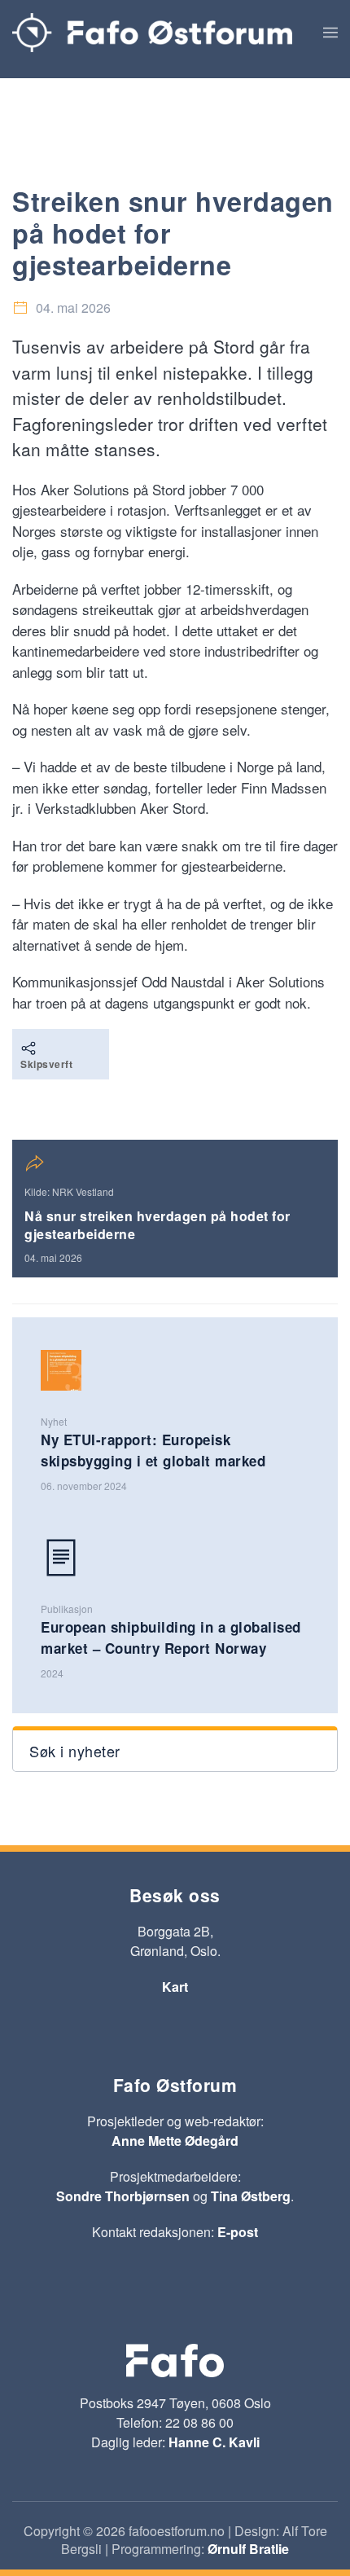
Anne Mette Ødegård (175, 2141)
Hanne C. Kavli (214, 2442)
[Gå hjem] (152, 33)
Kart (175, 1987)
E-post (238, 2232)
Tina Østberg (251, 2196)
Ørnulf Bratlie (248, 2549)
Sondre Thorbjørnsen (123, 2196)
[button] (330, 33)
